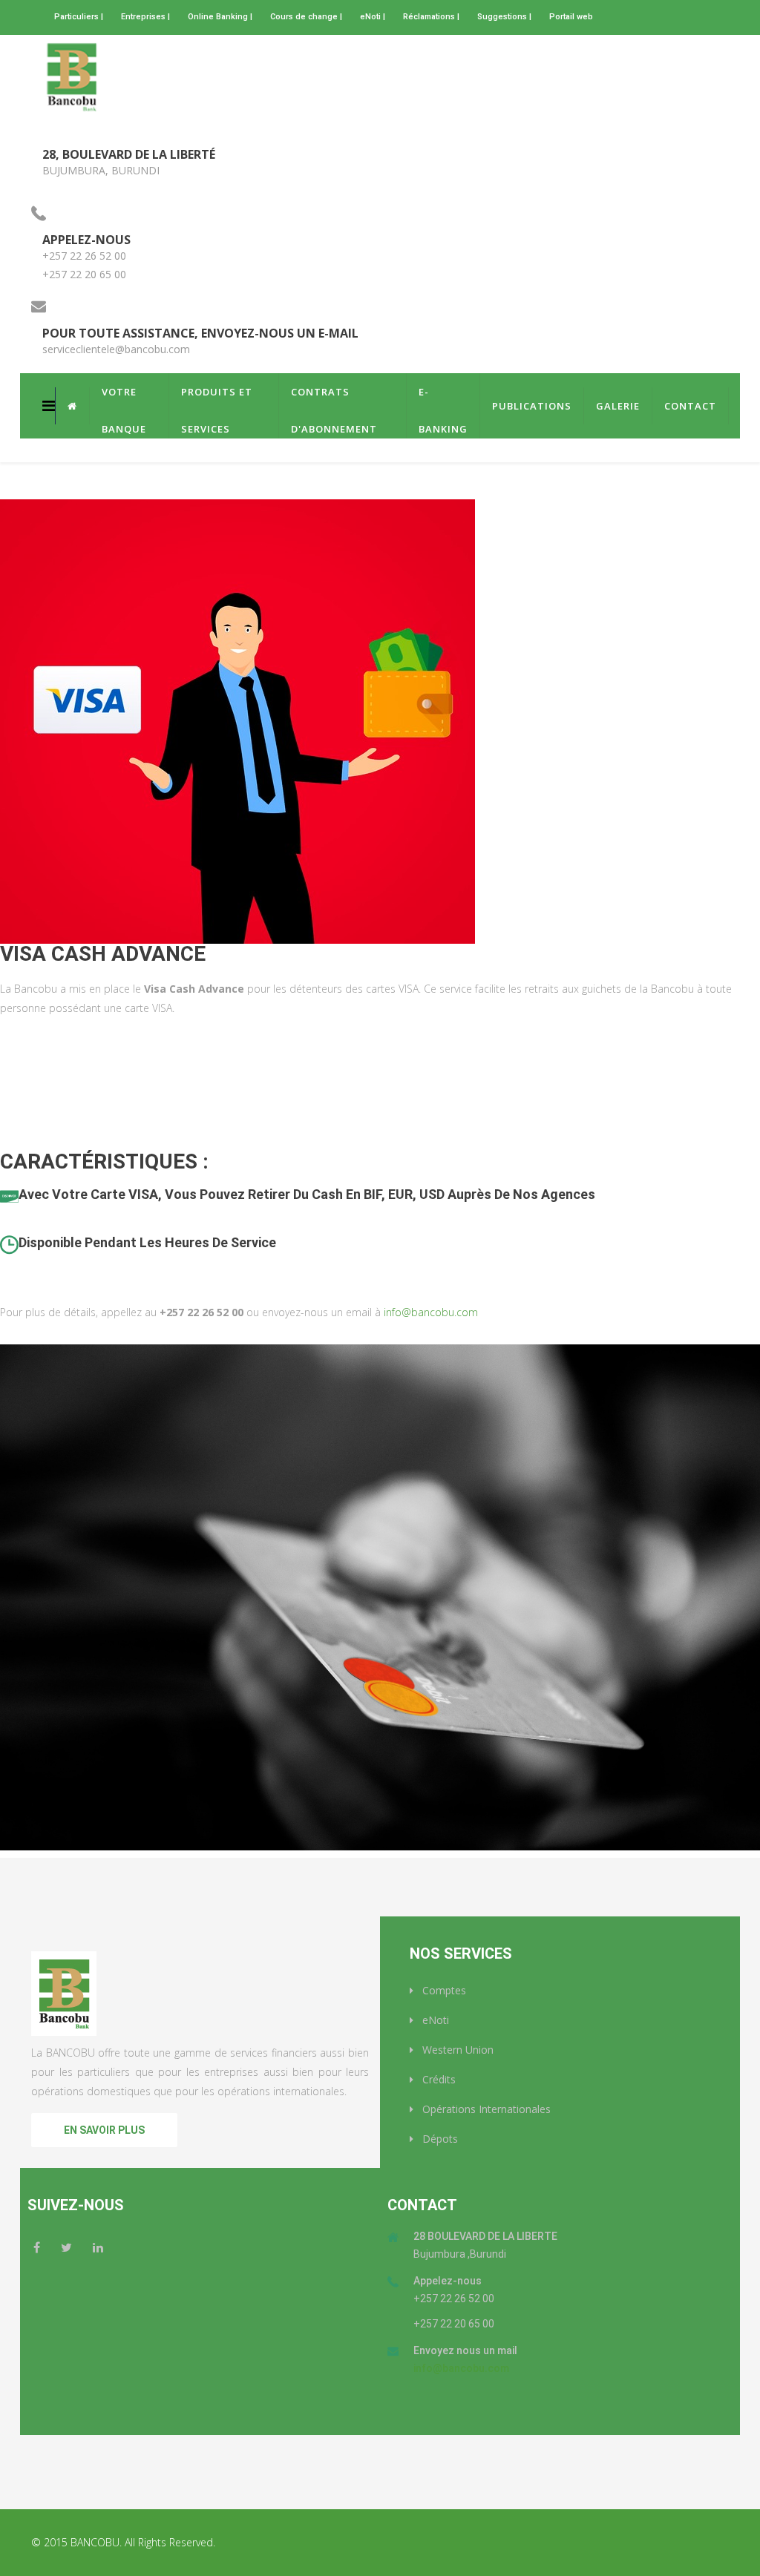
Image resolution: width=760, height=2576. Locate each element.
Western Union (456, 2050)
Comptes (443, 1990)
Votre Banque (124, 398)
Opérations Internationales (485, 2109)
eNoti (434, 2020)
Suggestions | (504, 17)
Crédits (438, 2079)
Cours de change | (306, 17)
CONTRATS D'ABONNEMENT (334, 398)
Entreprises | (145, 17)
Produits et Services (217, 398)
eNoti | (373, 17)
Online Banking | (220, 17)
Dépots (439, 2139)
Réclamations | (431, 17)
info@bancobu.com (431, 1312)
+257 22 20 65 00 (84, 274)
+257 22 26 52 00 (84, 256)
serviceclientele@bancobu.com (116, 349)
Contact (690, 406)
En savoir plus (104, 2130)
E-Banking (443, 398)
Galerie (618, 406)
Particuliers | (79, 17)
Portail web (571, 17)
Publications (532, 406)
